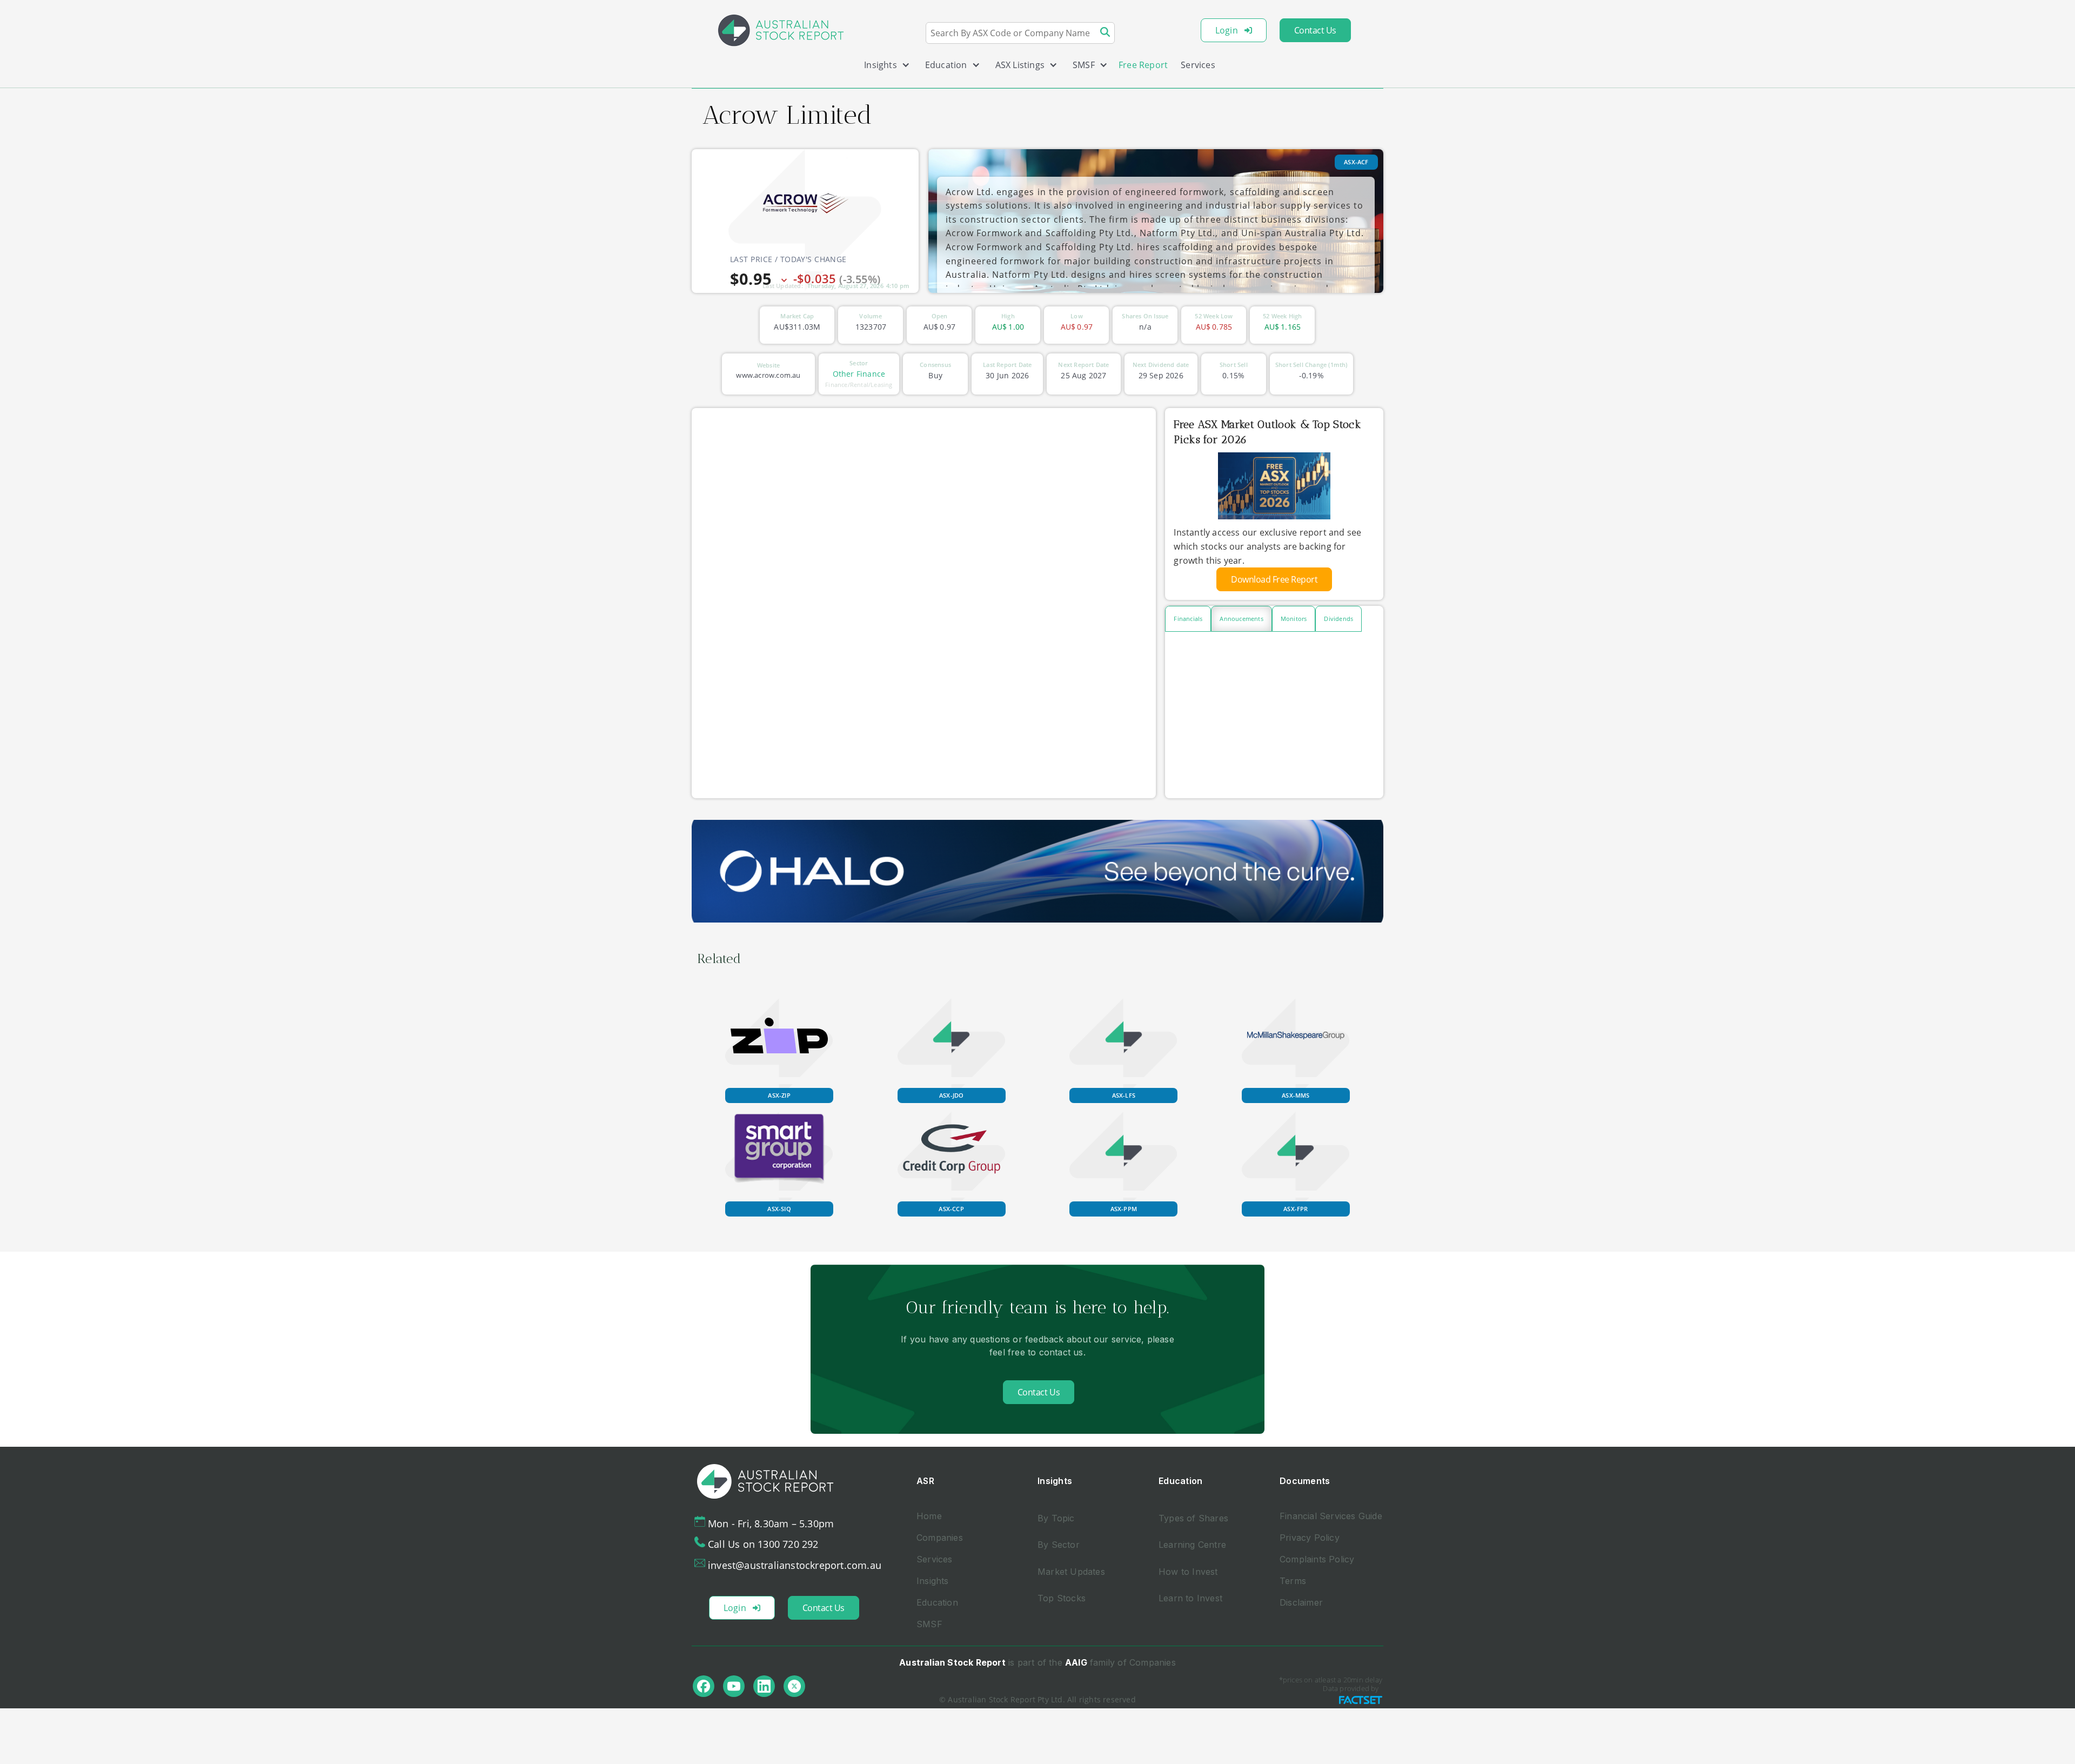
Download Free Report (1274, 579)
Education (937, 1602)
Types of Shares (1193, 1518)
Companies (940, 1538)
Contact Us (1315, 30)
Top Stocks (1062, 1598)
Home (929, 1516)
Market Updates (1071, 1572)
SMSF (929, 1624)
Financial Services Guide (1331, 1516)
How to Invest (1188, 1572)
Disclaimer (1301, 1602)
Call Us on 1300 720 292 (763, 1544)
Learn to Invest (1190, 1598)
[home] (781, 30)
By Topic (1056, 1518)
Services (1198, 65)
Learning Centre (1192, 1545)
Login (1227, 30)
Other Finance (859, 374)
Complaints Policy (1317, 1559)
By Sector (1059, 1545)
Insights (933, 1581)
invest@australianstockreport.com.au (795, 1565)
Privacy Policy (1310, 1538)
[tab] (1188, 619)
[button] (883, 67)
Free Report (1143, 65)
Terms (1293, 1581)
